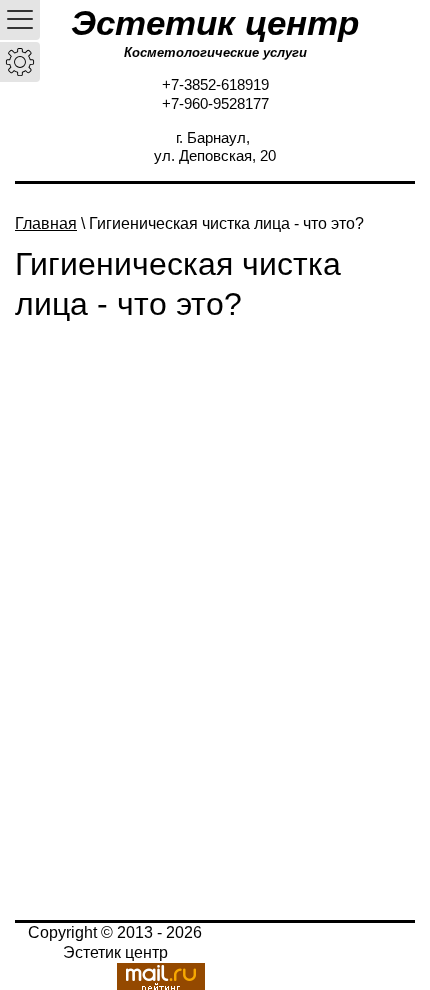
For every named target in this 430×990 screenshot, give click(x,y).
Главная (46, 223)
